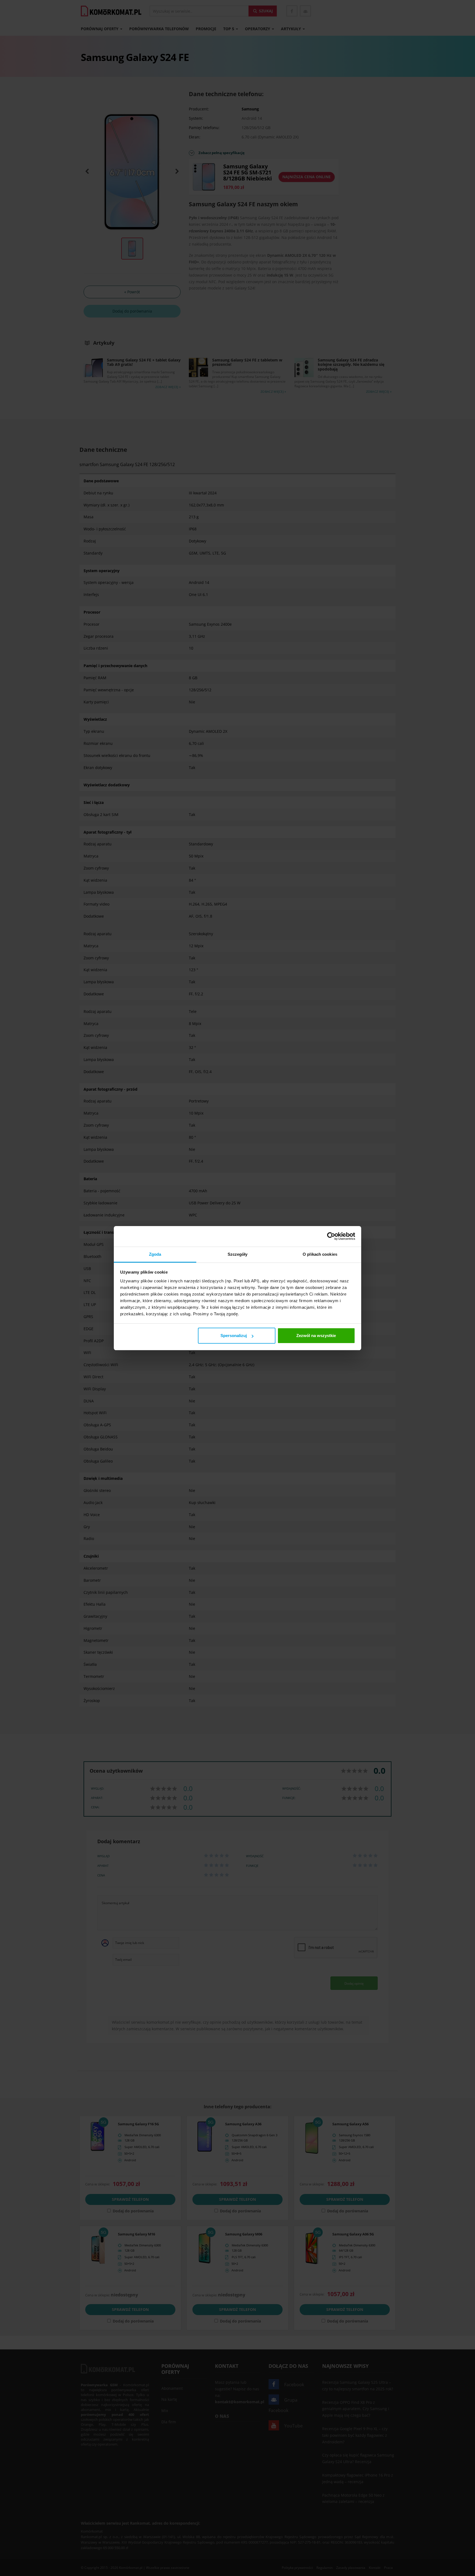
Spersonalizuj (234, 1336)
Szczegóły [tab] (238, 1254)
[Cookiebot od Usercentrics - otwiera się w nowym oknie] (331, 1236)
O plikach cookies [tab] (320, 1254)
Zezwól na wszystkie (316, 1336)
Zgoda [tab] (155, 1254)
